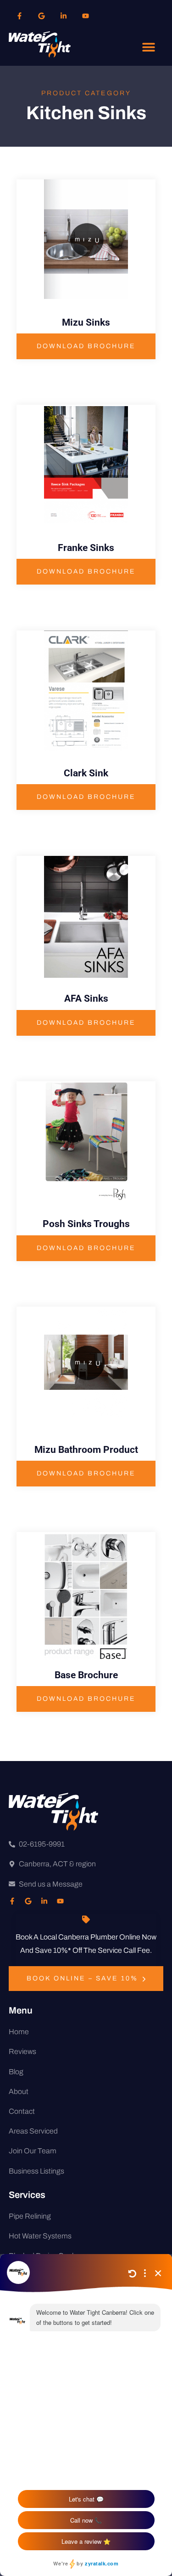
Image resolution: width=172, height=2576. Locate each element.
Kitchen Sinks (86, 113)
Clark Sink (86, 773)
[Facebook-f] (20, 16)
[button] (148, 47)
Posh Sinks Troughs (86, 1224)
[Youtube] (86, 16)
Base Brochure (86, 1675)
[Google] (42, 16)
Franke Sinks (86, 548)
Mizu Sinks (86, 322)
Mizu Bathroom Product (86, 1450)
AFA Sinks (86, 998)
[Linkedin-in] (64, 16)
